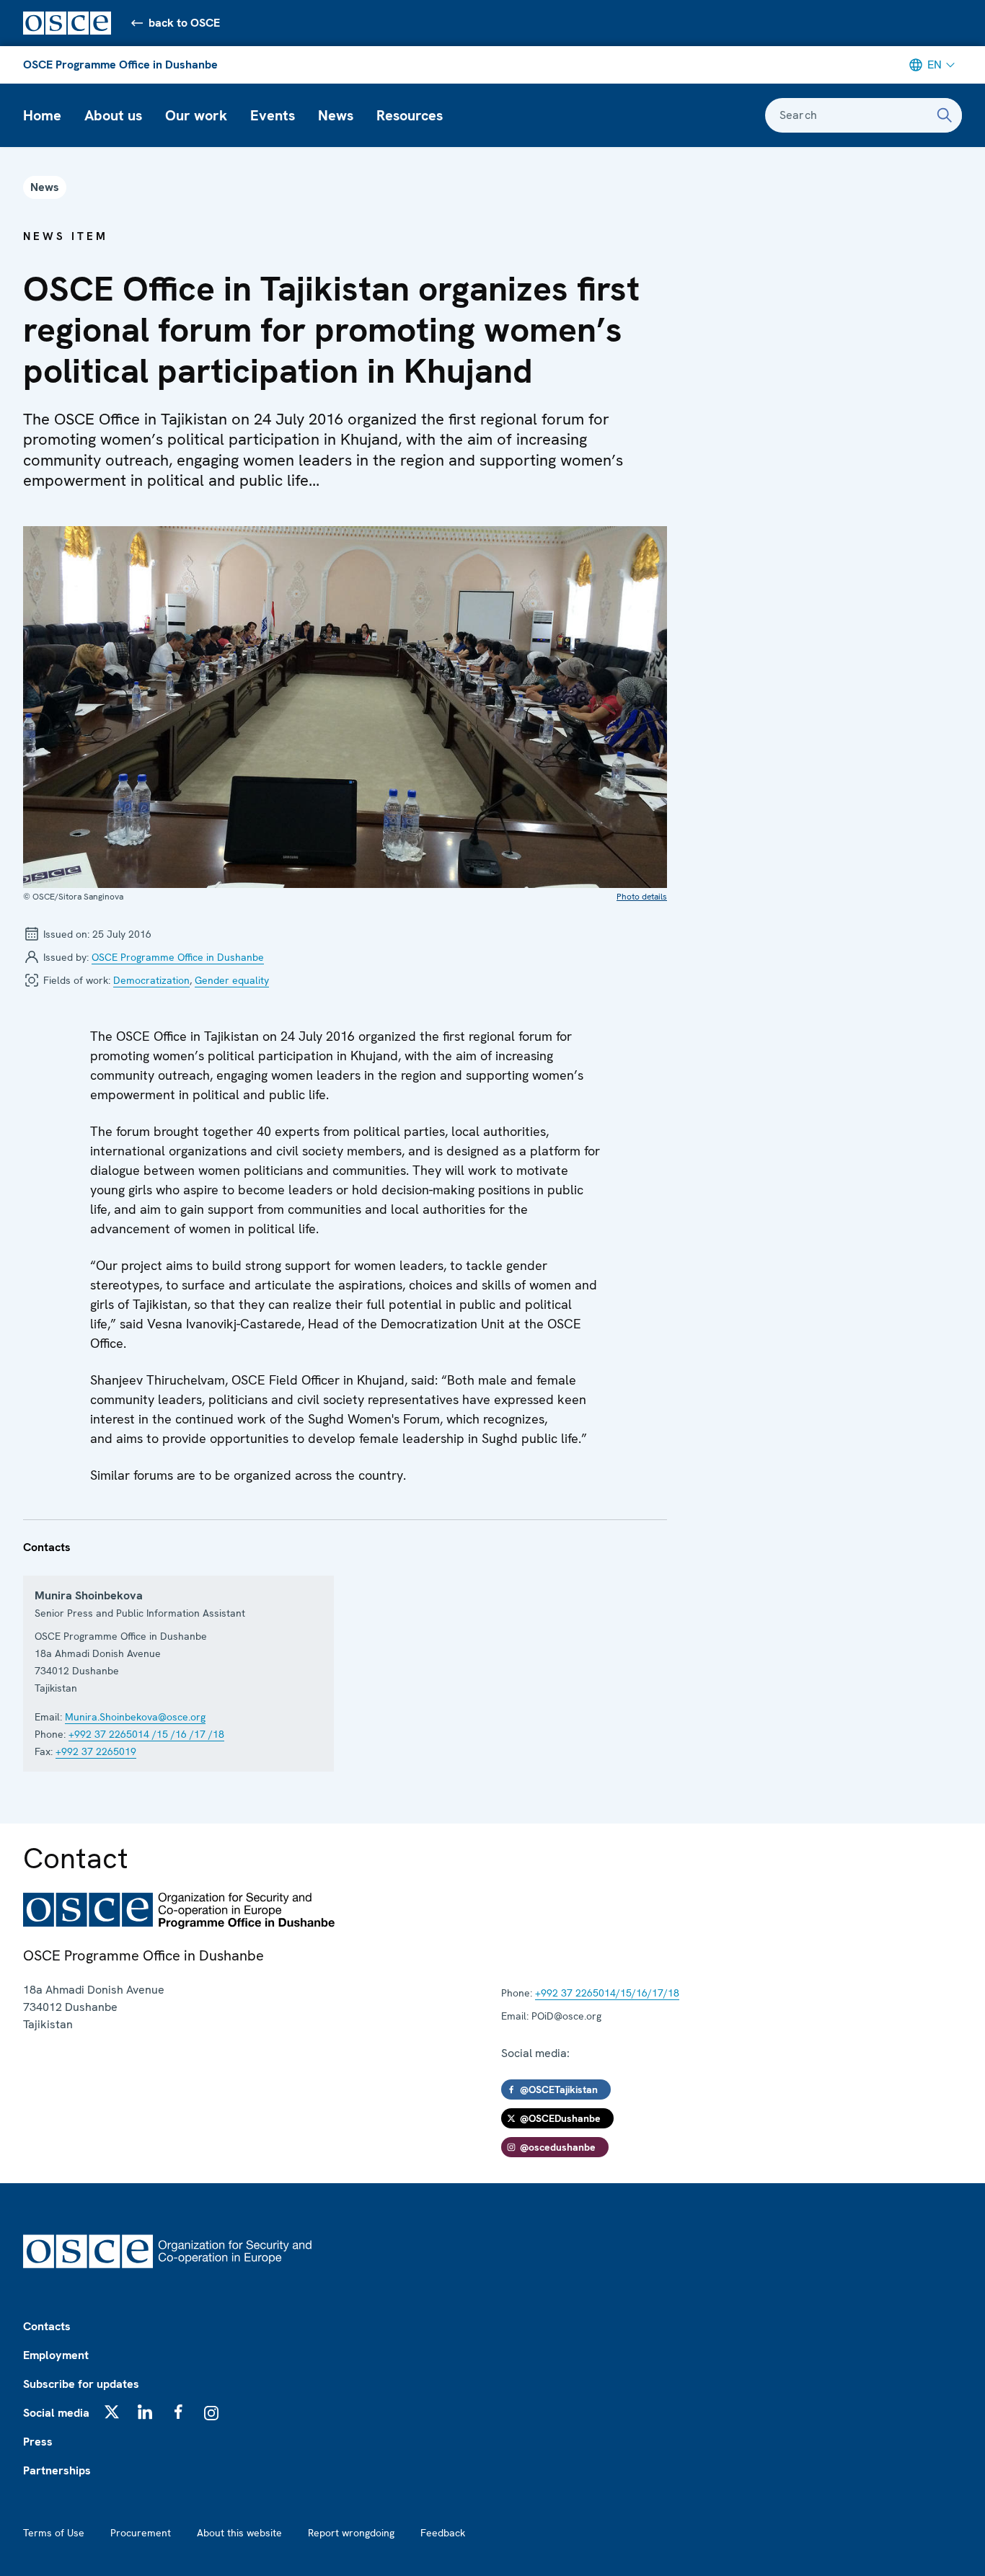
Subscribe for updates (81, 2384)
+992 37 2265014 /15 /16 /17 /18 (146, 1734)
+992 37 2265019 (96, 1751)
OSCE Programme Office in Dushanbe (120, 65)
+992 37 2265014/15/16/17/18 (607, 1993)
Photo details (642, 897)
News (336, 115)
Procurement (141, 2533)
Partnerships (57, 2470)
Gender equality (232, 980)
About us (113, 115)
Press (38, 2442)
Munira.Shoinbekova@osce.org (135, 1717)
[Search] (945, 115)
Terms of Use (54, 2533)
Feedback (443, 2533)
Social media (56, 2413)
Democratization (151, 980)
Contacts (47, 2326)
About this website (239, 2533)
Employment (56, 2355)
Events (273, 115)
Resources (410, 115)
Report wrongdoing (351, 2533)
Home (42, 115)
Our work (196, 115)
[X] (112, 2412)
